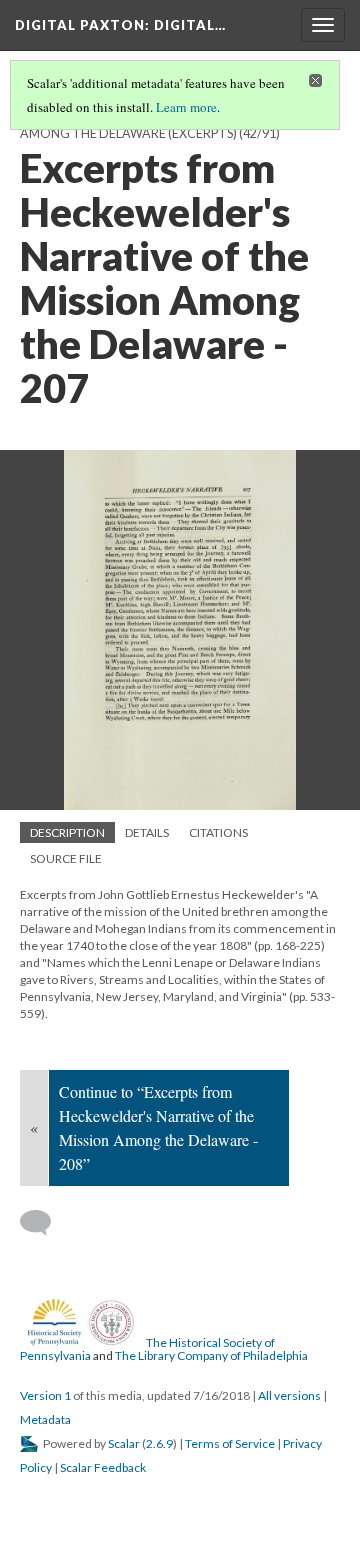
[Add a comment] (44, 1223)
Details (147, 832)
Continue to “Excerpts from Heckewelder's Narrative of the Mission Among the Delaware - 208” (158, 1127)
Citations (218, 832)
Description (67, 832)
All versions (289, 1395)
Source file (66, 858)
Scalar (124, 1443)
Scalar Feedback (103, 1467)
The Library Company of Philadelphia (211, 1355)
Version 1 (45, 1395)
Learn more (186, 107)
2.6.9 (159, 1443)
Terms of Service (230, 1443)
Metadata (45, 1419)
